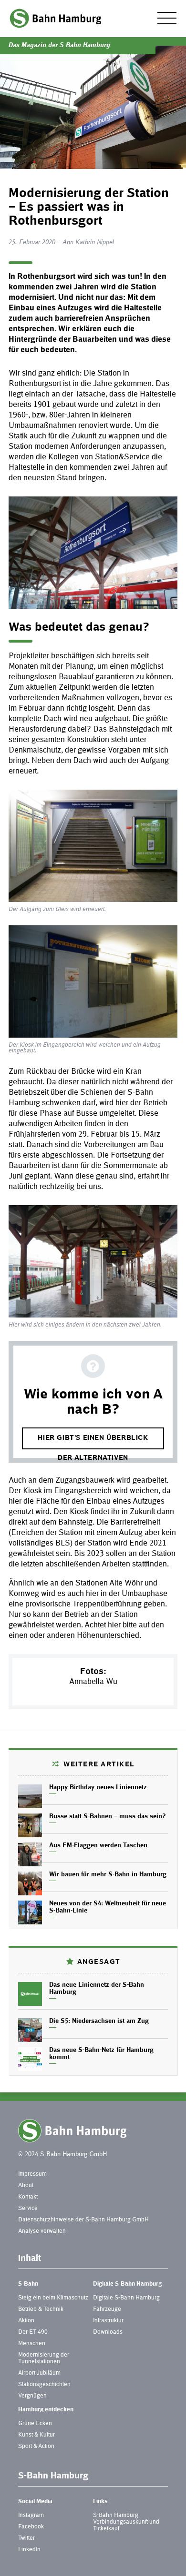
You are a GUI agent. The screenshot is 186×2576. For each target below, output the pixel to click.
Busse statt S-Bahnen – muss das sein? (108, 1817)
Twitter (26, 2538)
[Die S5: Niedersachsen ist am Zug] (30, 2030)
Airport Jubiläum (39, 2373)
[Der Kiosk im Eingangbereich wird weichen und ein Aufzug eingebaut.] (93, 981)
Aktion (26, 2321)
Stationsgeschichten (44, 2385)
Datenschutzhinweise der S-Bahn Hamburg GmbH (83, 2220)
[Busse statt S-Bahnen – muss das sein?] (30, 1825)
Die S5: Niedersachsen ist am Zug (99, 2021)
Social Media (35, 2502)
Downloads (108, 2332)
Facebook (31, 2527)
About (26, 2186)
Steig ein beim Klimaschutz (53, 2298)
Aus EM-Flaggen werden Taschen (98, 1846)
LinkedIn (29, 2550)
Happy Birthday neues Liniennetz (98, 1788)
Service (28, 2209)
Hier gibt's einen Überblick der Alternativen (93, 1442)
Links (100, 2502)
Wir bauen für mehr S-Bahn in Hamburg (108, 1875)
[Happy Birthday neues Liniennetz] (30, 1796)
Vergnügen (32, 2396)
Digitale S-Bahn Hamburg (127, 2284)
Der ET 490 (33, 2332)
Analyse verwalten (42, 2231)
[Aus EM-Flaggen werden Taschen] (30, 1854)
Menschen (32, 2344)
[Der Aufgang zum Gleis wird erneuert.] (93, 846)
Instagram (31, 2516)
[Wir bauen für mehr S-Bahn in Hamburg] (30, 1883)
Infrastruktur (108, 2321)
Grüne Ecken (35, 2424)
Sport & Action (36, 2447)
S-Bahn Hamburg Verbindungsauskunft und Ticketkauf (126, 2522)
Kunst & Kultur (36, 2435)
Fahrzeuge (107, 2309)
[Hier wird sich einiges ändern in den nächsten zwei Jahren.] (93, 1261)
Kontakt (28, 2197)
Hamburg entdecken (46, 2410)
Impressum (32, 2174)
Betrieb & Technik (41, 2309)
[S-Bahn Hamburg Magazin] (55, 18)
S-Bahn (28, 2284)
